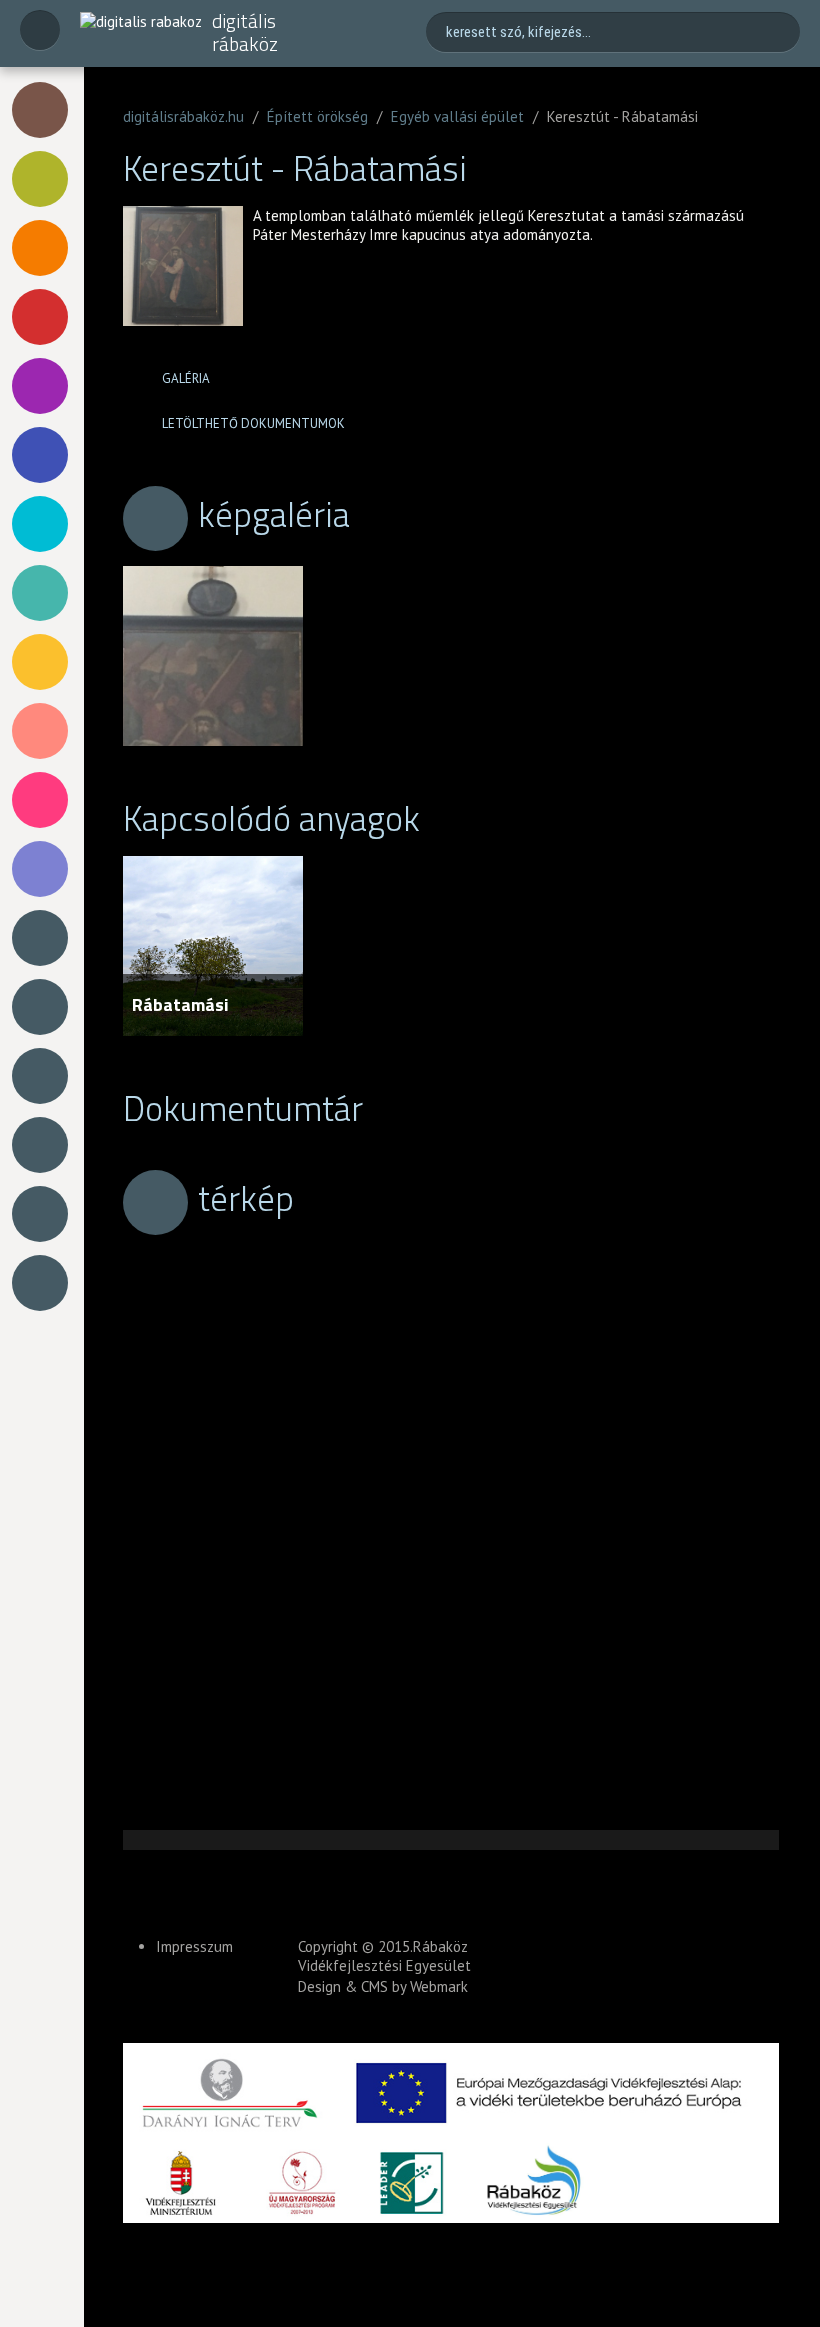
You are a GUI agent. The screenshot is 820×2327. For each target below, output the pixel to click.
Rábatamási (180, 1004)
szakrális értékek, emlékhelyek (44, 386)
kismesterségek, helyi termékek (44, 593)
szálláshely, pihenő (44, 869)
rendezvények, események (44, 731)
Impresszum (194, 1946)
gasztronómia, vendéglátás (44, 800)
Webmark (439, 1986)
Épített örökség (317, 116)
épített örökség (44, 110)
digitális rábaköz (245, 32)
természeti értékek (44, 179)
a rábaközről (44, 1145)
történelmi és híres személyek (44, 248)
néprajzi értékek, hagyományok (44, 317)
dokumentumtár (44, 1007)
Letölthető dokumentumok (253, 423)
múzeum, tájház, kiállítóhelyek (44, 524)
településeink (44, 1214)
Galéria (186, 378)
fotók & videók (44, 938)
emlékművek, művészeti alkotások (44, 455)
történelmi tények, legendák (44, 662)
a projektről (44, 1076)
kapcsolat (44, 1283)
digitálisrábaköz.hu (183, 116)
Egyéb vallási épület (457, 116)
